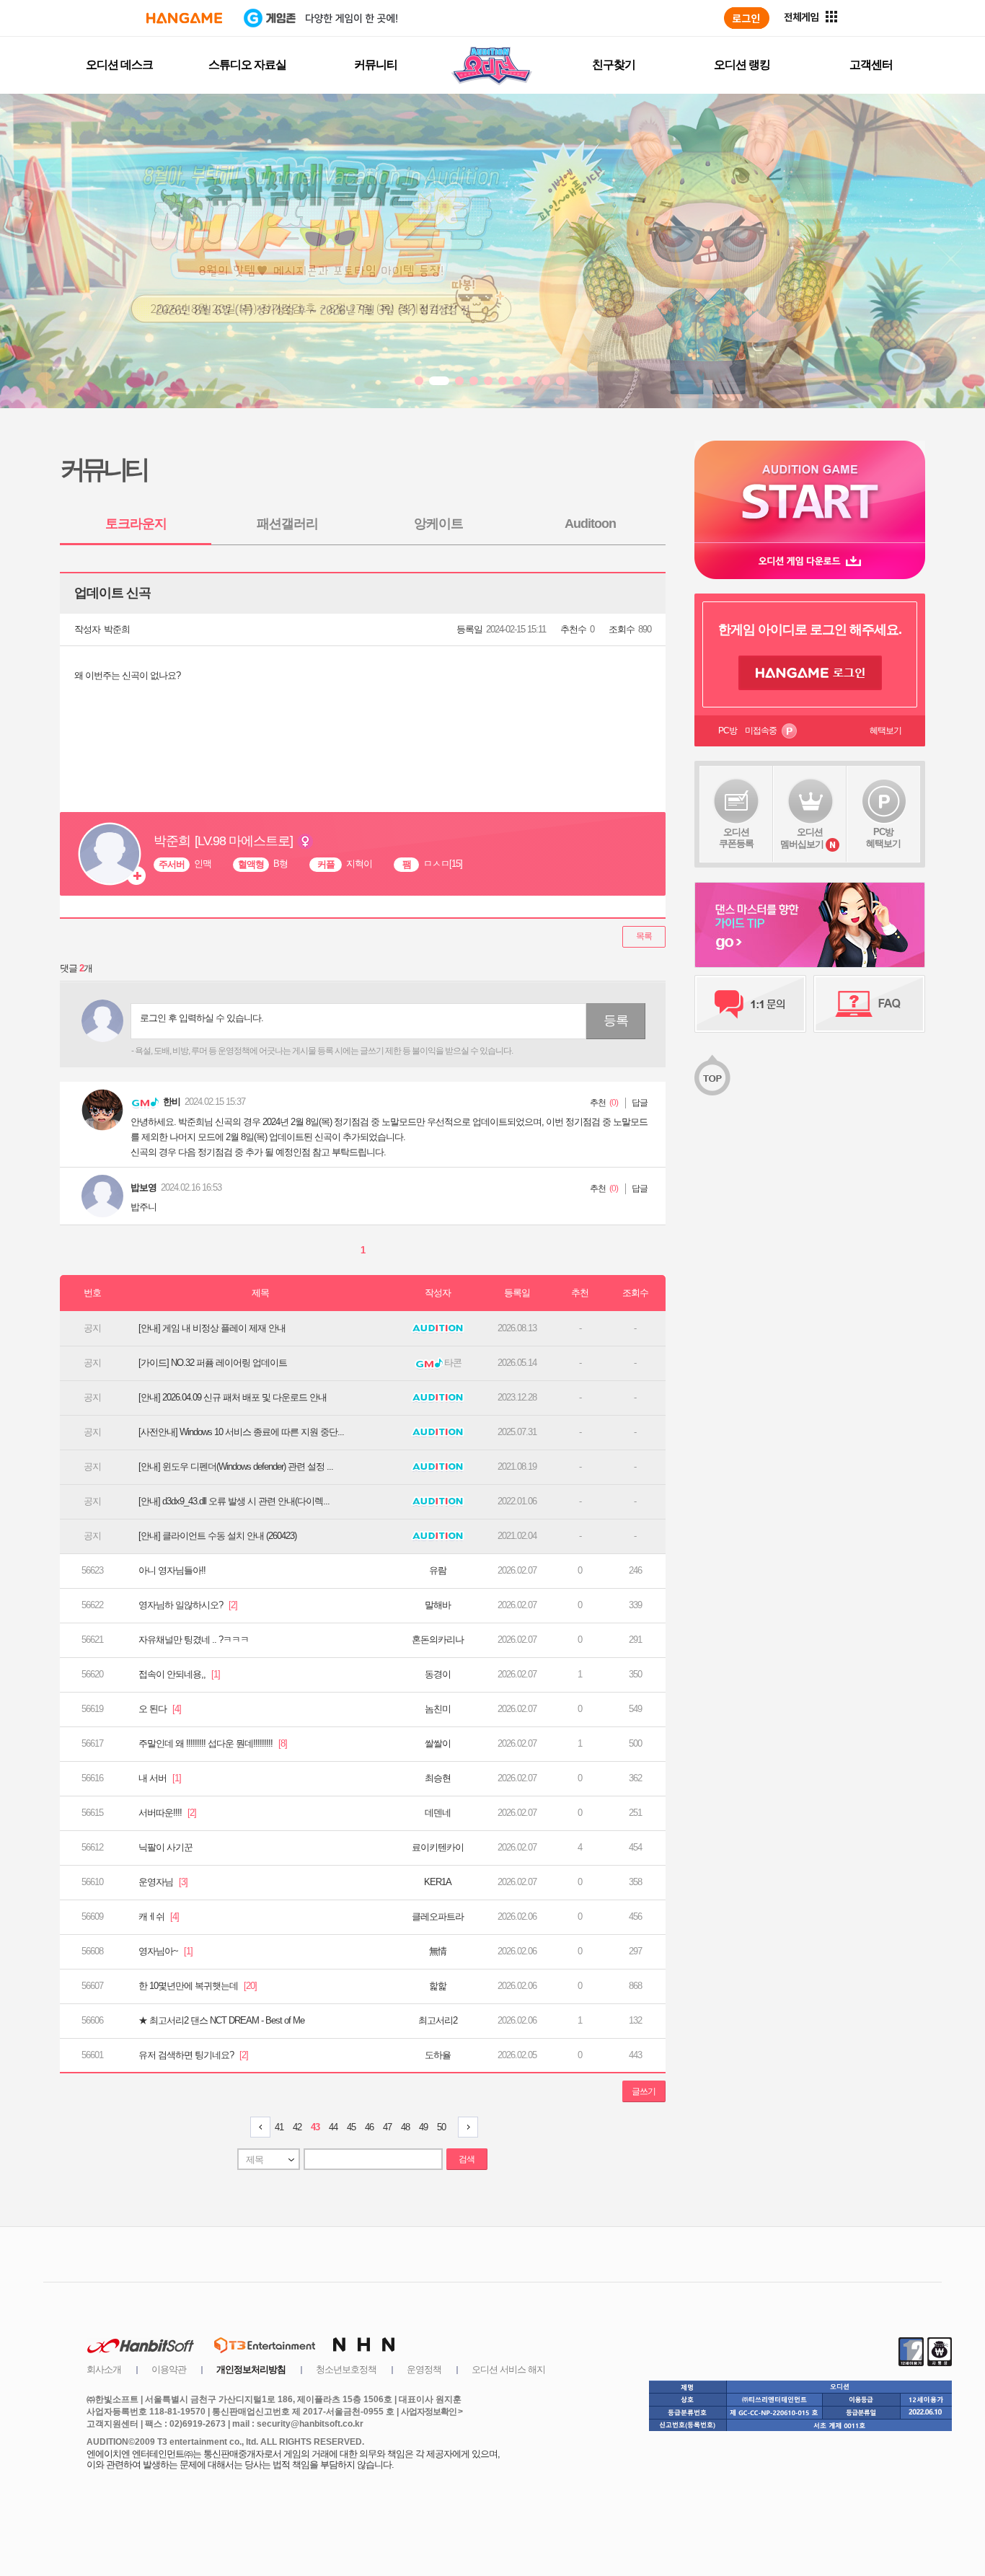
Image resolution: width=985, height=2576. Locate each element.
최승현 (438, 1778)
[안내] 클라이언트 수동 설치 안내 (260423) (217, 1536)
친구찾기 (614, 65)
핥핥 (438, 1986)
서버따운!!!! (167, 1813)
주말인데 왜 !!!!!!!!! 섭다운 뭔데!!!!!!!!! (213, 1743)
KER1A (438, 1882)
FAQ (869, 1004)
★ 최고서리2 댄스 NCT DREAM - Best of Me (221, 2020)
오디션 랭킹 (742, 65)
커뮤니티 (376, 65)
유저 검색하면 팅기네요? (193, 2055)
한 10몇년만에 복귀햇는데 (198, 1986)
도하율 (438, 2055)
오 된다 (160, 1709)
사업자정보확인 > (432, 2412)
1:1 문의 (750, 1004)
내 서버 (160, 1778)
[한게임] (184, 18)
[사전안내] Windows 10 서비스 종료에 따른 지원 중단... (241, 1432)
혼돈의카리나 (438, 1640)
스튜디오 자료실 (247, 65)
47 (387, 2127)
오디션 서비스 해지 (508, 2369)
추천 (598, 1103)
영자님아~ (165, 1951)
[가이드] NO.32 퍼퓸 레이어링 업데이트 (213, 1363)
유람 (438, 1570)
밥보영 (143, 1187)
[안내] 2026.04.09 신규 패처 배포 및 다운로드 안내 (233, 1397)
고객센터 (871, 65)
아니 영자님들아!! (172, 1570)
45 (351, 2127)
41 (279, 2127)
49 (423, 2127)
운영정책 (424, 2369)
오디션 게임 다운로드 (810, 561)
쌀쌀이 (438, 1743)
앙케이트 (438, 524)
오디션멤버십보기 (802, 838)
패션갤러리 (287, 524)
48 (405, 2127)
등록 (616, 1020)
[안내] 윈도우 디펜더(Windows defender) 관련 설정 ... (236, 1466)
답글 (640, 1103)
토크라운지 (136, 524)
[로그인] (747, 18)
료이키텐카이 (438, 1847)
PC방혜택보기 (883, 838)
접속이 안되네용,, (179, 1674)
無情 (438, 1951)
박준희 (117, 629)
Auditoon (590, 524)
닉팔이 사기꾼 (165, 1847)
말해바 (438, 1605)
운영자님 (163, 1882)
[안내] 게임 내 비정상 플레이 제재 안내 (212, 1328)
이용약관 (169, 2369)
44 (333, 2127)
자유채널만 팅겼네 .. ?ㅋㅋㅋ (194, 1640)
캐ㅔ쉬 (159, 1916)
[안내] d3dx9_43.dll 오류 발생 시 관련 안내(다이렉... (234, 1501)
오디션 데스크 (119, 65)
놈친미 (438, 1709)
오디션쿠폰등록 (736, 838)
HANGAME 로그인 (810, 673)
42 (297, 2127)
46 (369, 2127)
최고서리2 (438, 2020)
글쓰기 (644, 2091)
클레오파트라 (438, 1916)
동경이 (438, 1674)
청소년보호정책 (346, 2369)
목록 (644, 936)
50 (441, 2127)
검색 (467, 2159)
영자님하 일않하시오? (188, 1605)
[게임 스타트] (810, 491)
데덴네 (438, 1813)
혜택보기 (885, 731)
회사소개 (104, 2369)
